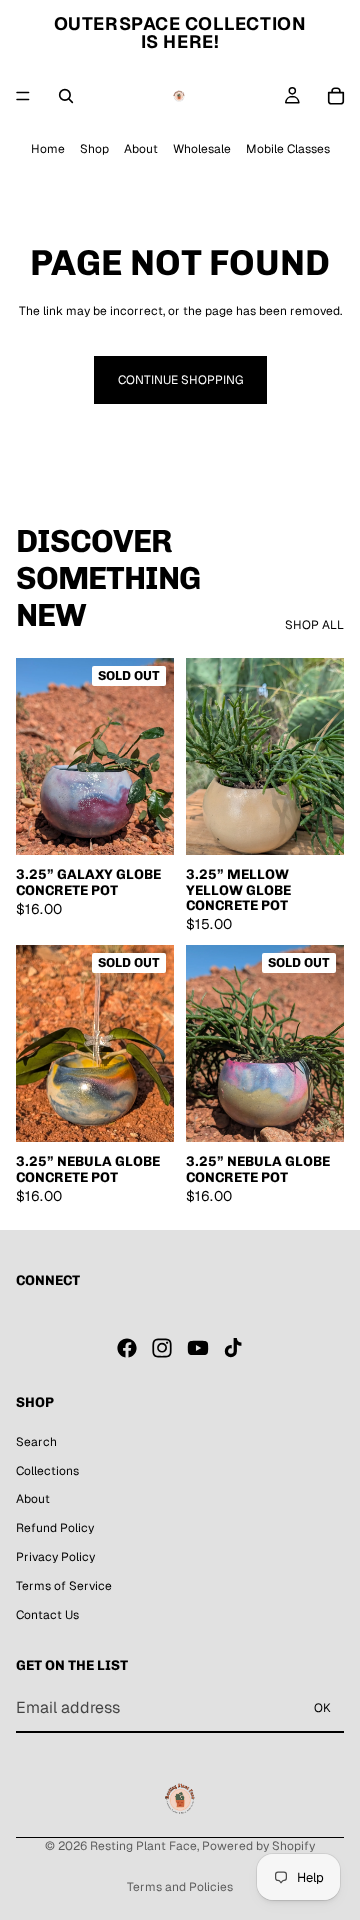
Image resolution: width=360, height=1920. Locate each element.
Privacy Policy (55, 1557)
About (141, 149)
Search (36, 1441)
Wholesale (202, 149)
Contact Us (47, 1614)
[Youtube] (198, 1348)
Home (48, 149)
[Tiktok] (233, 1348)
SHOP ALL (314, 625)
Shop (94, 149)
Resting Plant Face (143, 1846)
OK (322, 1708)
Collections (47, 1470)
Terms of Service (64, 1585)
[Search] (66, 96)
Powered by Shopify (258, 1846)
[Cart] (336, 96)
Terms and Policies (180, 1887)
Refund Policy (55, 1528)
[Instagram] (162, 1348)
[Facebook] (127, 1348)
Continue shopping (180, 380)
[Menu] (23, 96)
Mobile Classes (288, 149)
